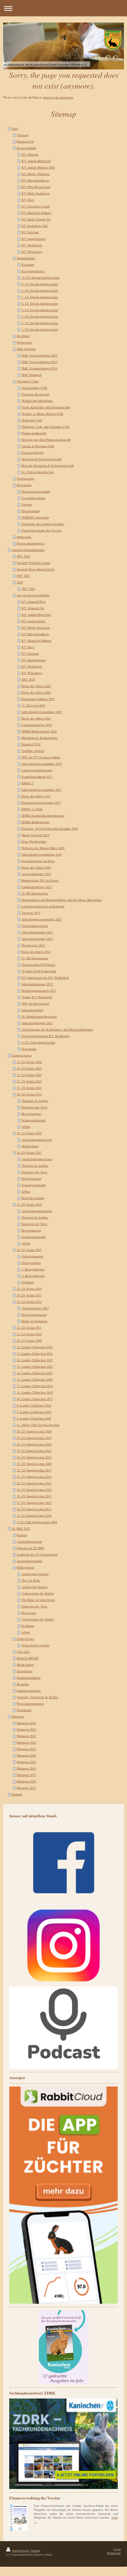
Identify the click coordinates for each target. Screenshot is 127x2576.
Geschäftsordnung (33, 498)
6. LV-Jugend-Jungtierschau (40, 303)
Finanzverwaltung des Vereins (42, 530)
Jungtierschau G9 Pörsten (38, 965)
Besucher (23, 1684)
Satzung (27, 504)
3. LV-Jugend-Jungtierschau (40, 316)
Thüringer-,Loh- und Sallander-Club (45, 427)
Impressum (24, 537)
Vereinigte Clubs (28, 381)
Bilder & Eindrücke (35, 1321)
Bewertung (29, 1613)
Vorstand (23, 135)
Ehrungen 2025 (26, 1723)
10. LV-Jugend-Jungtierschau (41, 277)
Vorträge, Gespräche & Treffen (37, 1697)
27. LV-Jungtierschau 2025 (34, 1438)
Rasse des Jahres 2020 (36, 686)
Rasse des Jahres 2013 (36, 952)
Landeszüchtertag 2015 (37, 887)
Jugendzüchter (26, 258)
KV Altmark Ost (33, 608)
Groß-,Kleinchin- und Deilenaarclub (46, 407)
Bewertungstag (31, 1114)
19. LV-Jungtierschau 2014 (34, 1490)
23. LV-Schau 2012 (29, 1302)
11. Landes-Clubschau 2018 (35, 1392)
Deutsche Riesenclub (35, 394)
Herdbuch (23, 336)
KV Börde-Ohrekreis (36, 174)
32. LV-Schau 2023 (29, 1081)
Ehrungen (18, 1716)
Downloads (24, 485)
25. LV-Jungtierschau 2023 (34, 1451)
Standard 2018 (31, 744)
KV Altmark (30, 154)
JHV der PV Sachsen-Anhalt (41, 757)
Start (15, 128)
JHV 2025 (23, 576)
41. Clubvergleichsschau (38, 472)
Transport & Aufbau (35, 1101)
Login (117, 2549)
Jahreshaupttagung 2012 (37, 984)
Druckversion (20, 2551)
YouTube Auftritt (33, 751)
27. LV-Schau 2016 (29, 1204)
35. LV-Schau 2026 (29, 1062)
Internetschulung (33, 1010)
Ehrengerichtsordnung (36, 491)
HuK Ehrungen (31, 375)
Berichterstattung (33, 1198)
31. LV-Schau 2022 (29, 1088)
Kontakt (17, 1794)
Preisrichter (25, 342)
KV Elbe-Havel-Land (36, 187)
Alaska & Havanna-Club (38, 446)
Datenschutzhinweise (31, 543)
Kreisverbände (26, 148)
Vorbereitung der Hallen (38, 1593)
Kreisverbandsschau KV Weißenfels (46, 1036)
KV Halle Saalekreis (36, 193)
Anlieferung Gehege (35, 1574)
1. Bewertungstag (33, 1269)
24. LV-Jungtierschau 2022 (34, 1457)
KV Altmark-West (34, 602)
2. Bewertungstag (33, 1276)
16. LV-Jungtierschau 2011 (34, 1509)
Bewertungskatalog (34, 1315)
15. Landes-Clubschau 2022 (35, 1366)
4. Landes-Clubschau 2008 (34, 1418)
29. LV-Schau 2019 (29, 1133)
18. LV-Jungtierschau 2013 (34, 1496)
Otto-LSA (23, 1652)
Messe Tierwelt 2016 (35, 835)
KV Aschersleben (33, 621)
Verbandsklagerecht (35, 926)
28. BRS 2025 (21, 1528)
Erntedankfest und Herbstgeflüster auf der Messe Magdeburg (62, 900)
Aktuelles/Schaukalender (28, 550)
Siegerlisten (25, 1671)
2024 (20, 582)
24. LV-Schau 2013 (29, 1295)
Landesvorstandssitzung (37, 770)
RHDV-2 (27, 783)
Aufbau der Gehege (35, 1587)
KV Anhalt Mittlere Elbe (38, 167)
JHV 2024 (28, 589)
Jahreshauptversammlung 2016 (42, 854)
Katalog (22, 1535)
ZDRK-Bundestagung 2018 (39, 731)
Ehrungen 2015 (26, 1788)
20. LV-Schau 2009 (29, 1340)
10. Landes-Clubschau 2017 (35, 1399)
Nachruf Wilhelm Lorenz (33, 563)
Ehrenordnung (31, 511)
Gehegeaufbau (31, 1263)
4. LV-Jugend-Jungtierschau (40, 310)
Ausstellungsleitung (29, 1541)
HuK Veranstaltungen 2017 (39, 362)
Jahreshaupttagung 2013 (37, 939)
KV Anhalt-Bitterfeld (36, 161)
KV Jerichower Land (36, 206)
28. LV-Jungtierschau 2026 (34, 1431)
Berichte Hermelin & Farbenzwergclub (48, 465)
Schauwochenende (34, 1120)
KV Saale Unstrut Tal (36, 219)
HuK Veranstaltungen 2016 (39, 368)
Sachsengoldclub (33, 452)
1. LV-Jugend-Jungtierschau (40, 329)
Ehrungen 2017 (26, 1775)
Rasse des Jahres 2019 (36, 692)
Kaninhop (28, 265)
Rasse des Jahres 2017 (36, 796)
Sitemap (35, 2551)
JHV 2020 (28, 679)
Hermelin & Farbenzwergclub (42, 459)
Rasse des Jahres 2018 (36, 718)
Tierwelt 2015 (31, 913)
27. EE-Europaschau (35, 958)
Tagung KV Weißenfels (37, 997)
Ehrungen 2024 (26, 1729)
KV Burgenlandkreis (35, 180)
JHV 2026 (23, 556)
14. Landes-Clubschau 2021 (35, 1373)
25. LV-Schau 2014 (29, 1289)
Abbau (26, 1127)
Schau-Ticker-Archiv (36, 1645)
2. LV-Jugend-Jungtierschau (40, 323)
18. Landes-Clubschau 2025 (35, 1347)
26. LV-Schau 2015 (29, 1250)
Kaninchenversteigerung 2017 (41, 802)
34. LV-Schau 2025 (29, 1068)
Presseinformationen (30, 1703)
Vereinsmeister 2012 (35, 1308)
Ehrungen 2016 (26, 1781)
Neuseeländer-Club (34, 388)
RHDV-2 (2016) (32, 809)
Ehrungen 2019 (26, 1762)
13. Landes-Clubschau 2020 (35, 1379)
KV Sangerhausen (34, 239)
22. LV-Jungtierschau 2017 (34, 1470)
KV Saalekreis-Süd (35, 226)
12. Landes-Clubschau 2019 (35, 1386)
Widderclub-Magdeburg (37, 401)
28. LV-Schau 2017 (29, 1153)
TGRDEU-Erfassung (35, 517)
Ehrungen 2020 (26, 1755)
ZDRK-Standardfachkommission (43, 815)
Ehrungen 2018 (26, 1768)
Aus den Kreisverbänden (33, 595)
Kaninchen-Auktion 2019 (38, 699)
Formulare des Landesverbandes (43, 524)
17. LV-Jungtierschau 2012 (34, 1503)
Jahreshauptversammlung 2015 (42, 919)
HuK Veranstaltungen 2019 (39, 355)
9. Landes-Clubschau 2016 (34, 1405)
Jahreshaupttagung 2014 (37, 932)
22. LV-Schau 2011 (29, 1328)
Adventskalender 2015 (36, 874)
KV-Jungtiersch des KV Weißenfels (45, 977)
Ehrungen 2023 (26, 1736)
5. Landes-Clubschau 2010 (34, 1412)
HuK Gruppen (26, 349)
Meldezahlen (30, 1146)
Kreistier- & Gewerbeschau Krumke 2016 (50, 828)
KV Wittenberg (32, 252)
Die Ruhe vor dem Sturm (38, 1600)
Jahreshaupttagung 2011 (37, 1023)
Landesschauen (22, 1055)
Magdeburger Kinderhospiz (40, 738)
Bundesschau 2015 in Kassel (40, 880)
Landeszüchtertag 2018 (37, 725)
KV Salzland (30, 232)
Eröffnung (28, 1282)
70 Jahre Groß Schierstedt (39, 971)
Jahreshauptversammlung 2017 (42, 790)
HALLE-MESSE (28, 1658)
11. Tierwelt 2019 (33, 705)
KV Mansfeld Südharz (37, 213)
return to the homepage (58, 97)
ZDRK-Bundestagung (36, 822)
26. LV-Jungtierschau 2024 (34, 1444)
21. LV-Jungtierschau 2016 (34, 1477)
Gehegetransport (33, 1256)
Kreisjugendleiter (33, 271)
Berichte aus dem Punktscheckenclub (46, 440)
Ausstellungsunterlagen (37, 1140)
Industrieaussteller (29, 1690)
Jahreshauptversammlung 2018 (42, 764)
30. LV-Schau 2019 (29, 1094)
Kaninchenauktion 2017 (37, 777)
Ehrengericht (25, 141)
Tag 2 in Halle (31, 1580)
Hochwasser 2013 (33, 945)
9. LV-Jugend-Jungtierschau (40, 284)
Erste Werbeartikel (34, 841)
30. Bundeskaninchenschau (39, 1016)
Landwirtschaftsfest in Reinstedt (43, 906)
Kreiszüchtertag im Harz (38, 861)
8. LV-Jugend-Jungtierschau (40, 290)
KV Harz (28, 200)
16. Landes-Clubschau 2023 (35, 1360)
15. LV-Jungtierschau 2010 (34, 1515)
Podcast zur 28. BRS (30, 1548)
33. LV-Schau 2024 (29, 1075)
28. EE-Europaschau (35, 893)
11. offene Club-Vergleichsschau (38, 1425)
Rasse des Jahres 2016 (36, 867)
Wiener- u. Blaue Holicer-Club (42, 414)
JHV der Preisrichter (36, 1003)
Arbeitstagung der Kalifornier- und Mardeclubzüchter (57, 1029)
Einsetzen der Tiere (35, 1107)
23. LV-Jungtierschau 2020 (34, 1464)
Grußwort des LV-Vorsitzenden (37, 1554)
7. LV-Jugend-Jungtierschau (40, 297)
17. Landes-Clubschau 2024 (35, 1353)
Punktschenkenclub (34, 433)
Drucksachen (25, 478)
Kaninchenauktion (29, 1678)
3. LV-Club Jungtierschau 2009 (37, 1522)
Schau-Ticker (25, 1639)
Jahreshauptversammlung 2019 (42, 712)
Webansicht (114, 2553)
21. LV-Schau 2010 (29, 1334)
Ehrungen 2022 (26, 1742)
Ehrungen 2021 (26, 1749)
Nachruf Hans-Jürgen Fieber (36, 569)
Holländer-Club (32, 420)
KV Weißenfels (32, 245)
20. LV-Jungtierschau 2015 (34, 1483)
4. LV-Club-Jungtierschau (38, 1042)
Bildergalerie (25, 1567)
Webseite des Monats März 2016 (43, 848)
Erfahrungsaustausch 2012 (39, 990)
